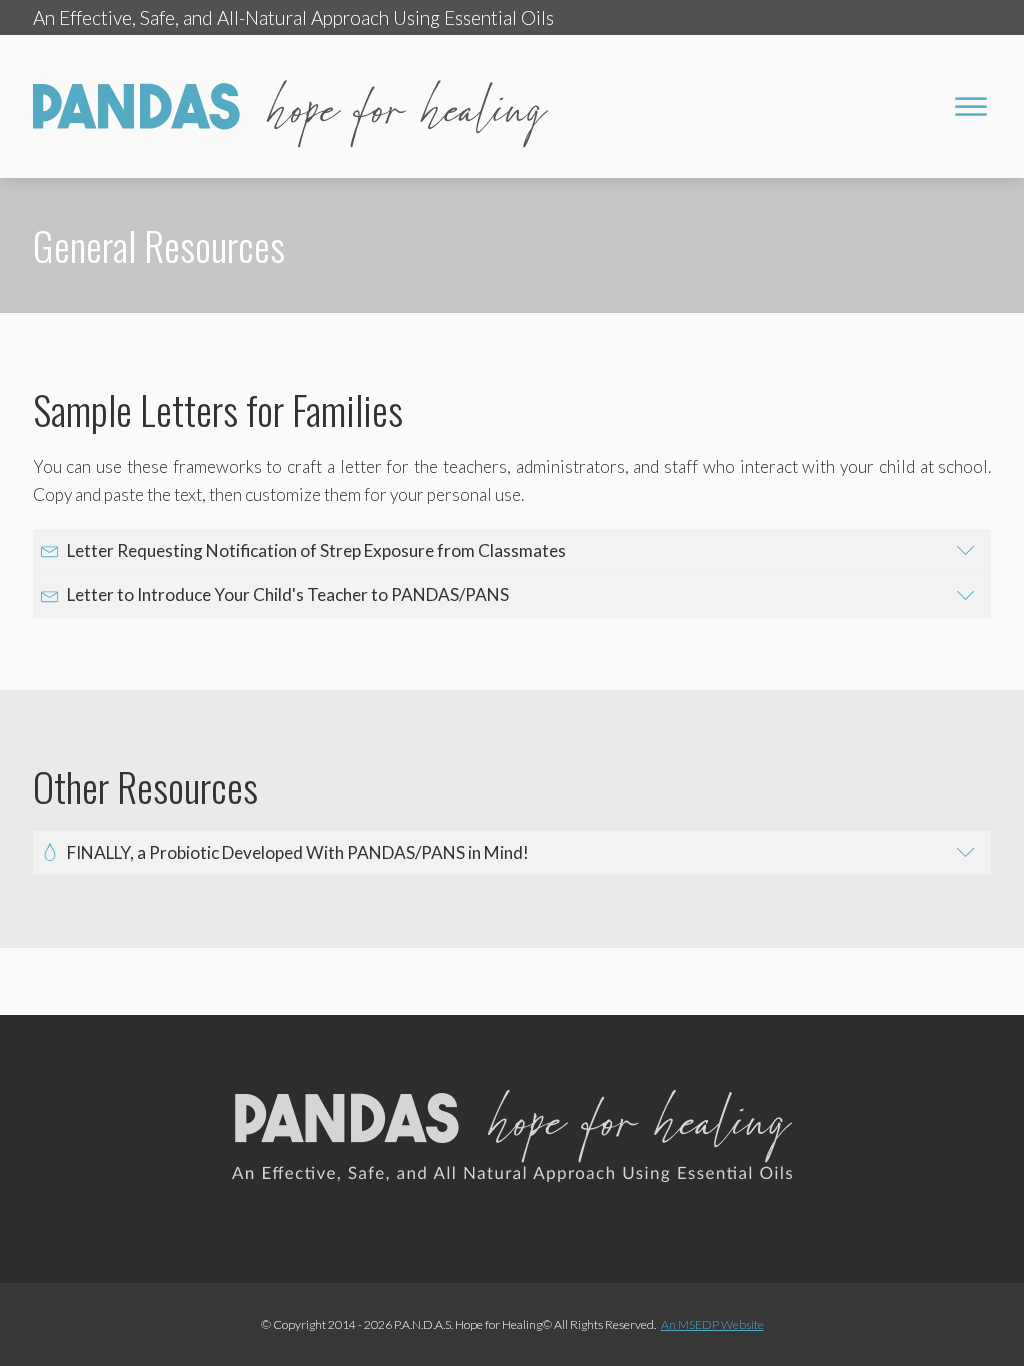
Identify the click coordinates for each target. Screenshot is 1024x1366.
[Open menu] (971, 107)
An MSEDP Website (712, 1324)
